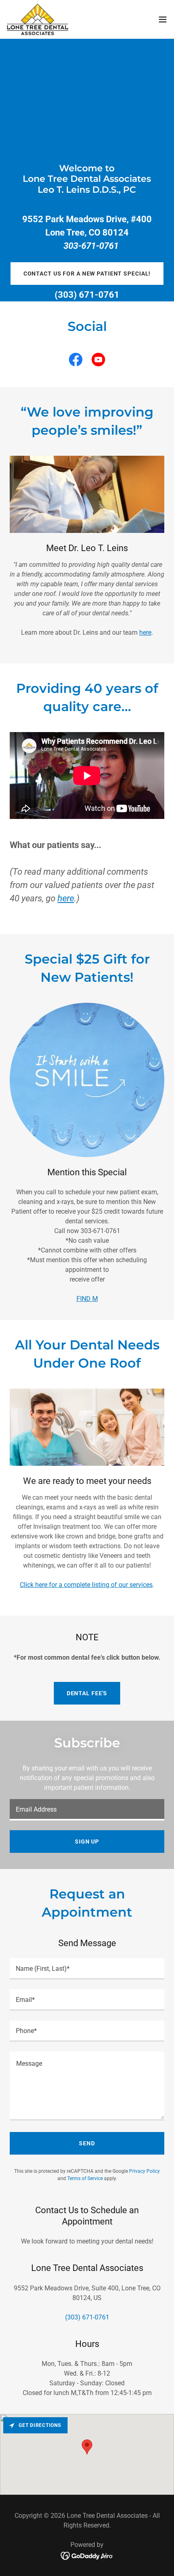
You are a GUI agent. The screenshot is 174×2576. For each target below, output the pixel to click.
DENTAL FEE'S (87, 1693)
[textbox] (87, 1810)
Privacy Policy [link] (144, 2171)
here (145, 632)
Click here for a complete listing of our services (86, 1585)
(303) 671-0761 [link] (87, 295)
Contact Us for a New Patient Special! (87, 274)
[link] (38, 19)
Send (87, 2143)
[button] (163, 19)
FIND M (87, 1299)
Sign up (87, 1842)
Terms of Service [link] (85, 2178)
